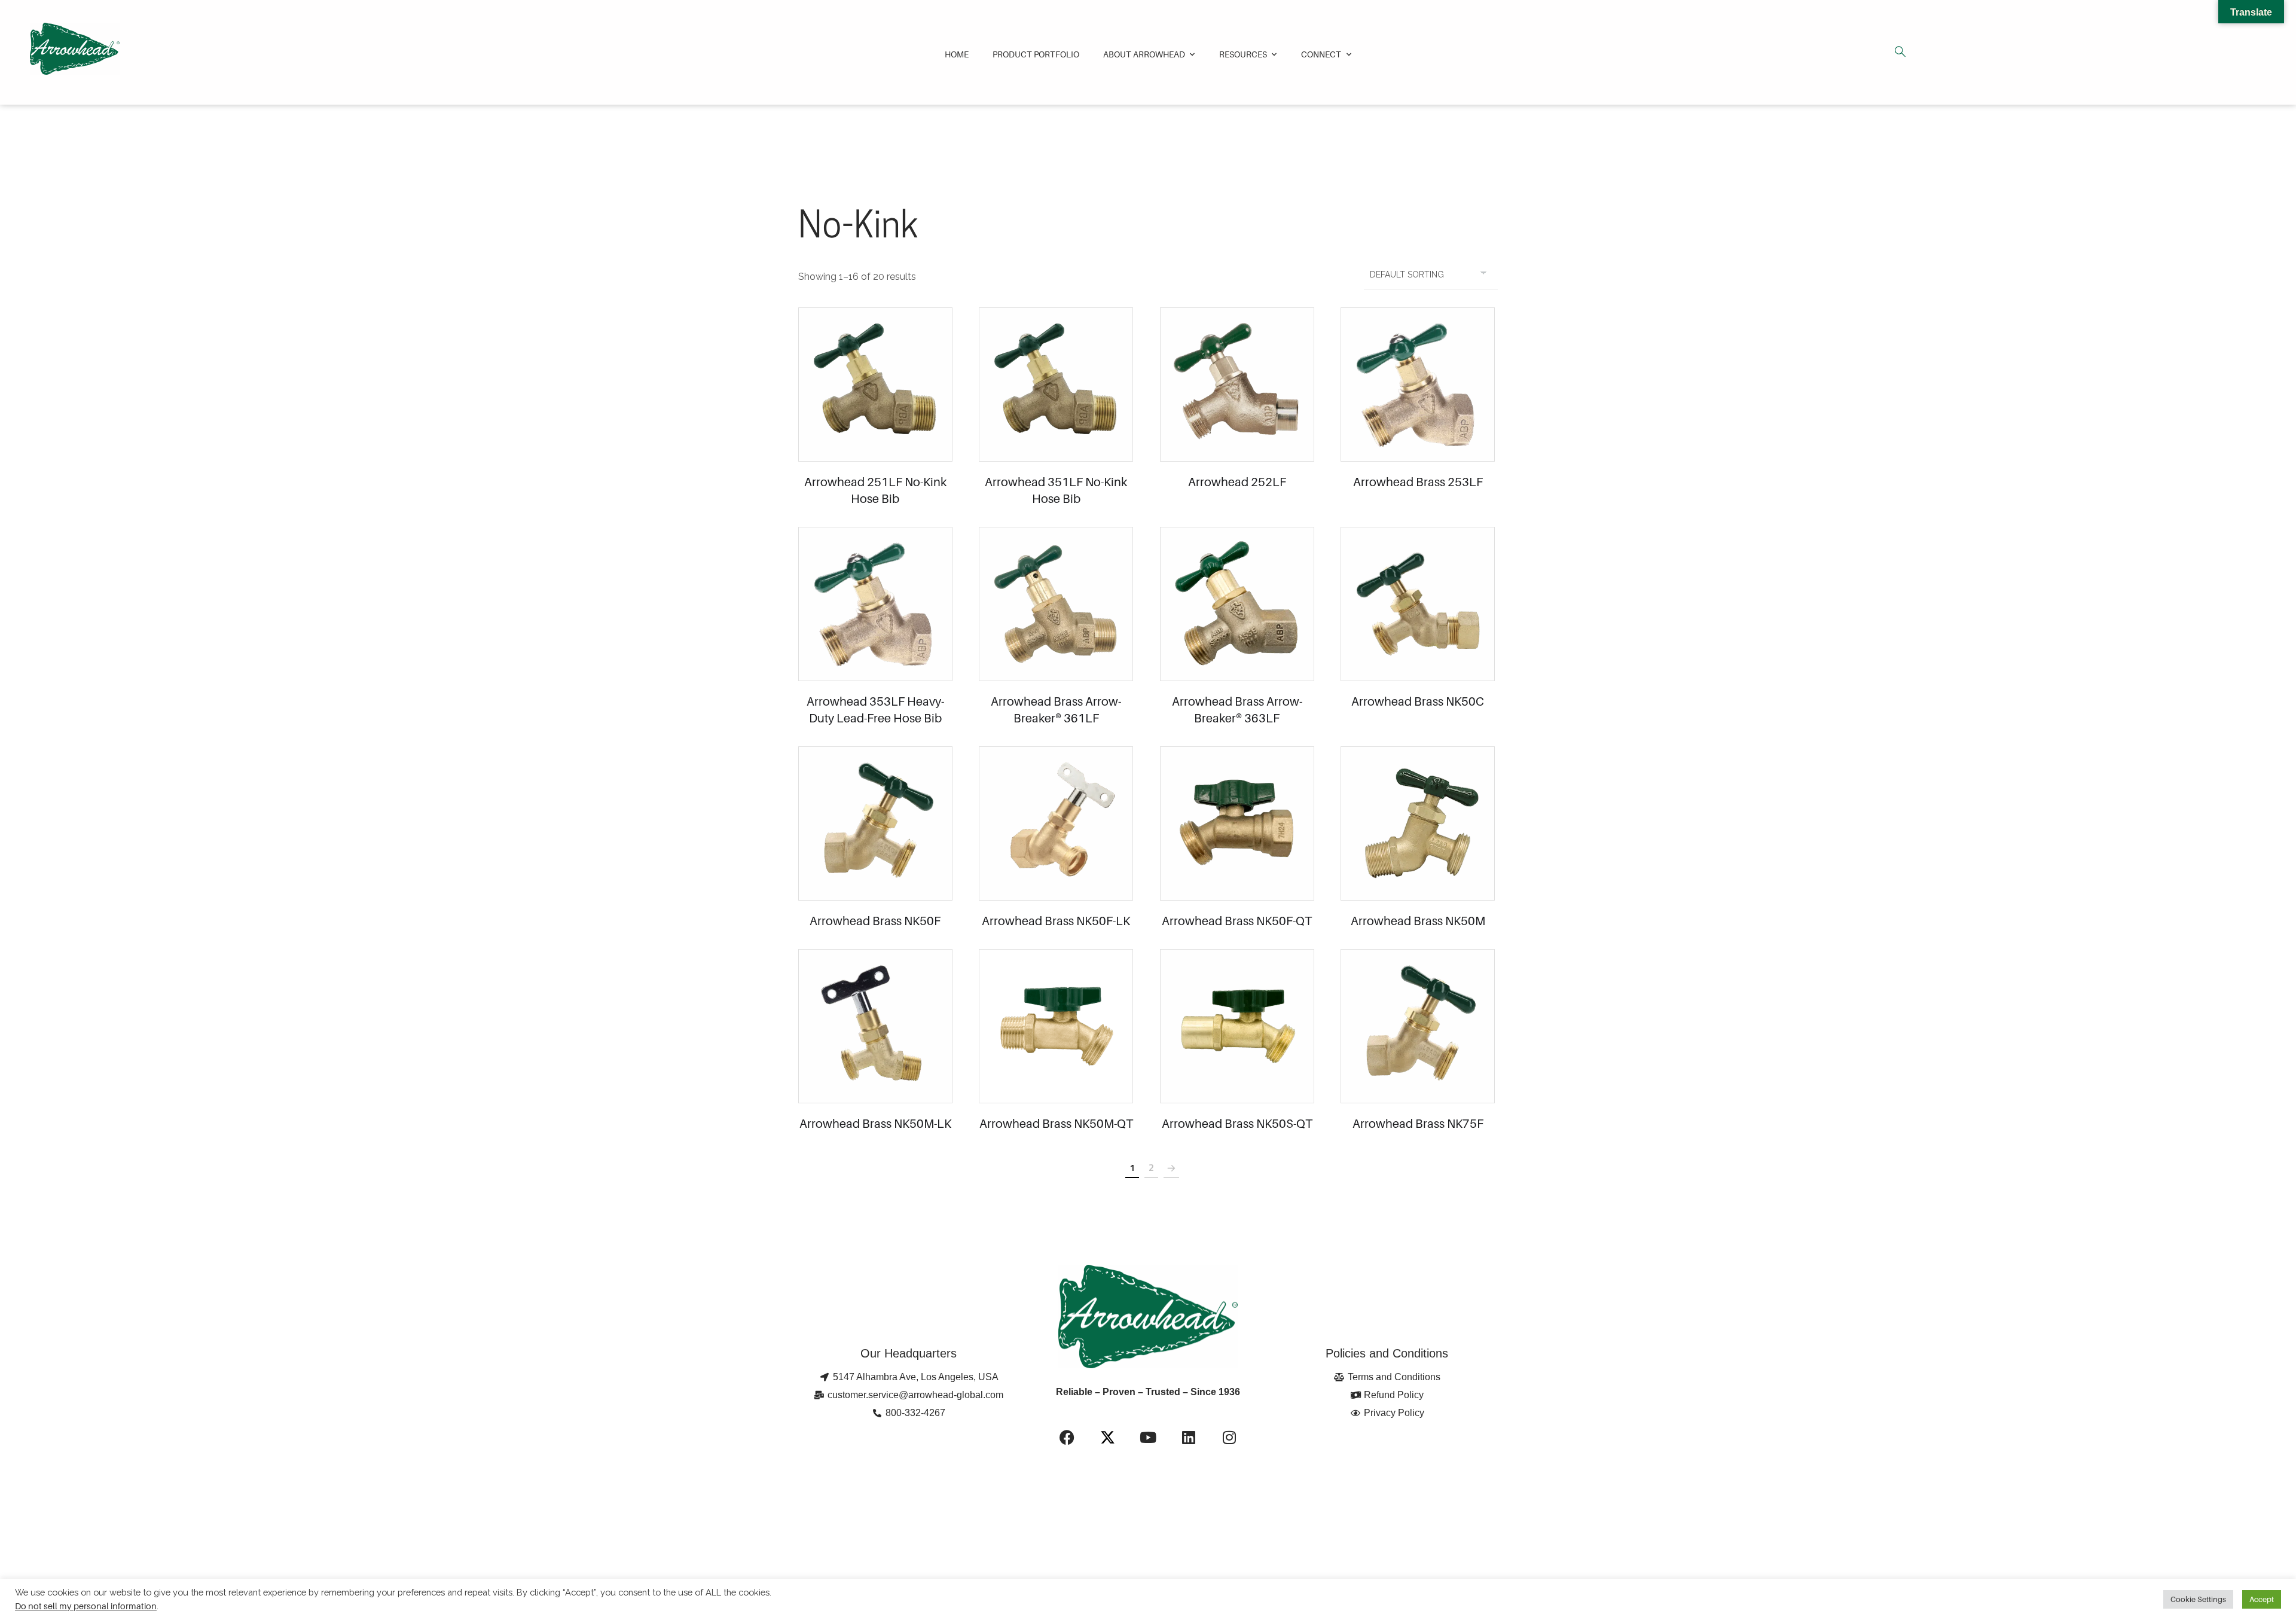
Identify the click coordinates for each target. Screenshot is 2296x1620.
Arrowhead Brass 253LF (1418, 482)
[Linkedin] (1189, 1437)
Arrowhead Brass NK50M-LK (875, 1124)
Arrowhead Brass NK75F (1418, 1124)
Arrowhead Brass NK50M (1418, 921)
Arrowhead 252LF (1237, 482)
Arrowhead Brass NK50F (875, 921)
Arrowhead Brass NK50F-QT (1237, 921)
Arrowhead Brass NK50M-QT (1056, 1124)
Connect (1321, 54)
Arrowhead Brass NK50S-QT (1237, 1124)
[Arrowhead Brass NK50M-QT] (1056, 1026)
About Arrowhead (1144, 54)
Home (957, 54)
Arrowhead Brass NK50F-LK (1056, 921)
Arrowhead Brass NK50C (1418, 701)
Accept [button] (2262, 1599)
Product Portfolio (1036, 54)
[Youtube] (1148, 1437)
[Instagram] (1229, 1437)
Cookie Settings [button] (2198, 1599)
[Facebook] (1067, 1437)
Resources (1243, 54)
